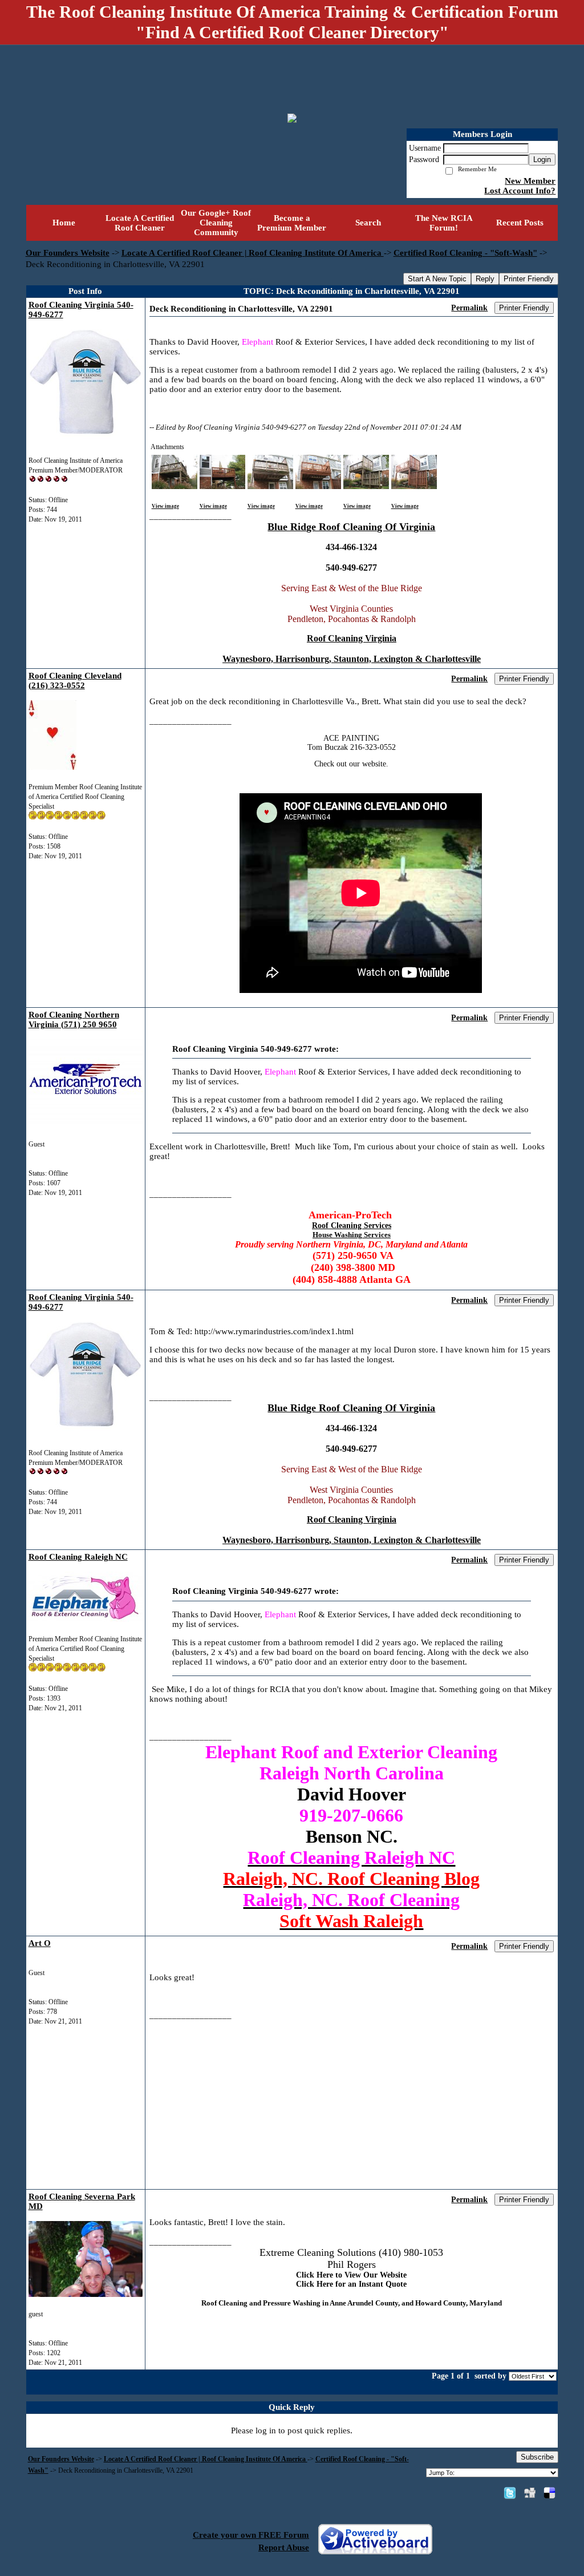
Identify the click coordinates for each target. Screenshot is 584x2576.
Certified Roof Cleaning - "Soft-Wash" (465, 253)
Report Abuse (284, 2547)
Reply (485, 279)
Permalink (469, 308)
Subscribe (537, 2457)
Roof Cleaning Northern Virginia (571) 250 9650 (74, 1020)
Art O (40, 1943)
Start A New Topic (437, 279)
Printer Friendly (529, 279)
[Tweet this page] (510, 2493)
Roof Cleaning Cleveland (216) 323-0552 (75, 681)
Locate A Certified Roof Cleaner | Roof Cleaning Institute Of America (253, 253)
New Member (530, 181)
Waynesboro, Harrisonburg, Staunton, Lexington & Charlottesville (352, 659)
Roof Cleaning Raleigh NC (78, 1557)
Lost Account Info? (520, 191)
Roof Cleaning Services (352, 1226)
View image (165, 506)
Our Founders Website (68, 253)
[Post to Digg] (530, 2493)
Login (542, 160)
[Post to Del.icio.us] (549, 2493)
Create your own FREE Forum (251, 2535)
